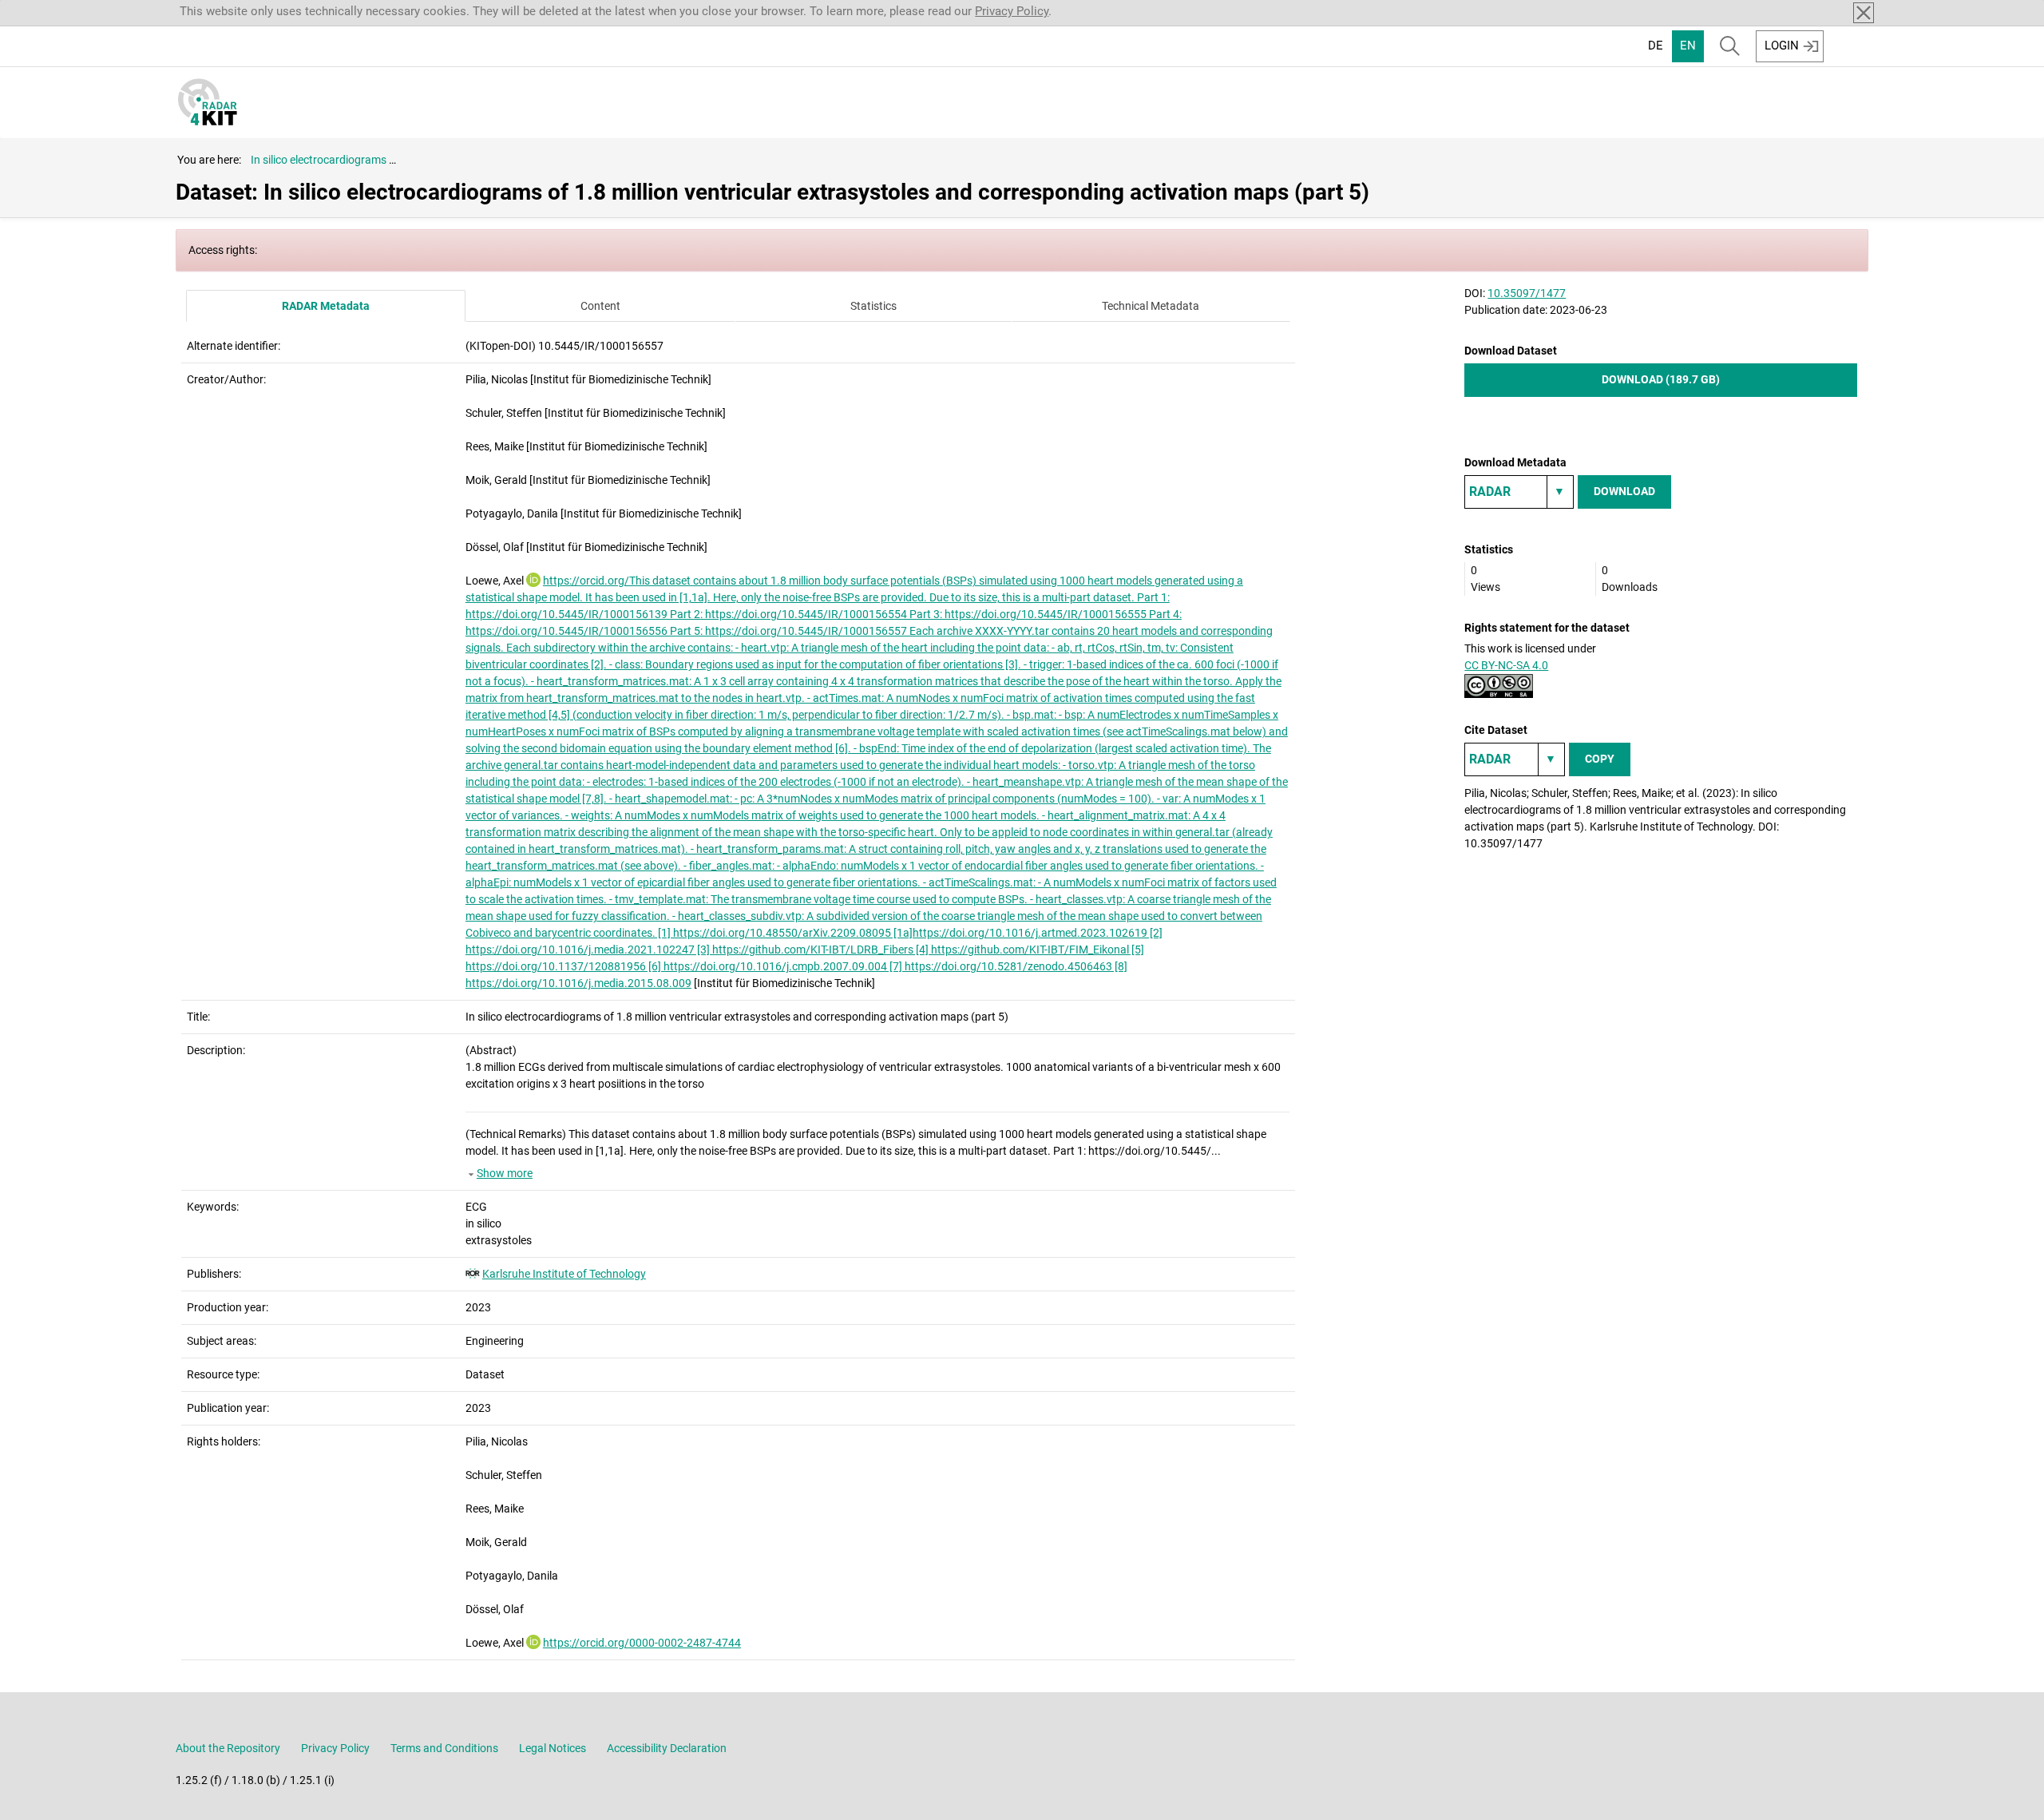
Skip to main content (65, 10)
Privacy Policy (1012, 11)
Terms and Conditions (444, 1748)
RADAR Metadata (326, 306)
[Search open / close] (1730, 46)
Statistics (873, 306)
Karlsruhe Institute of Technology (564, 1274)
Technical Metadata (1151, 306)
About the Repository (228, 1748)
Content (600, 306)
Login (1782, 46)
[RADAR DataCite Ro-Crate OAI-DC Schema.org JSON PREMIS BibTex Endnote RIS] (1519, 492)
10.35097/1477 (1527, 293)
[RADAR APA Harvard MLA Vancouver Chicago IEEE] (1515, 759)
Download (1624, 491)
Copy (1600, 759)
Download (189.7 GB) (1661, 379)
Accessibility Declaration (667, 1748)
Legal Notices (553, 1748)
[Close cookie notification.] (1864, 13)
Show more (505, 1173)
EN (1688, 46)
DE (1656, 46)
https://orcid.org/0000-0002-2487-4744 (642, 1643)
